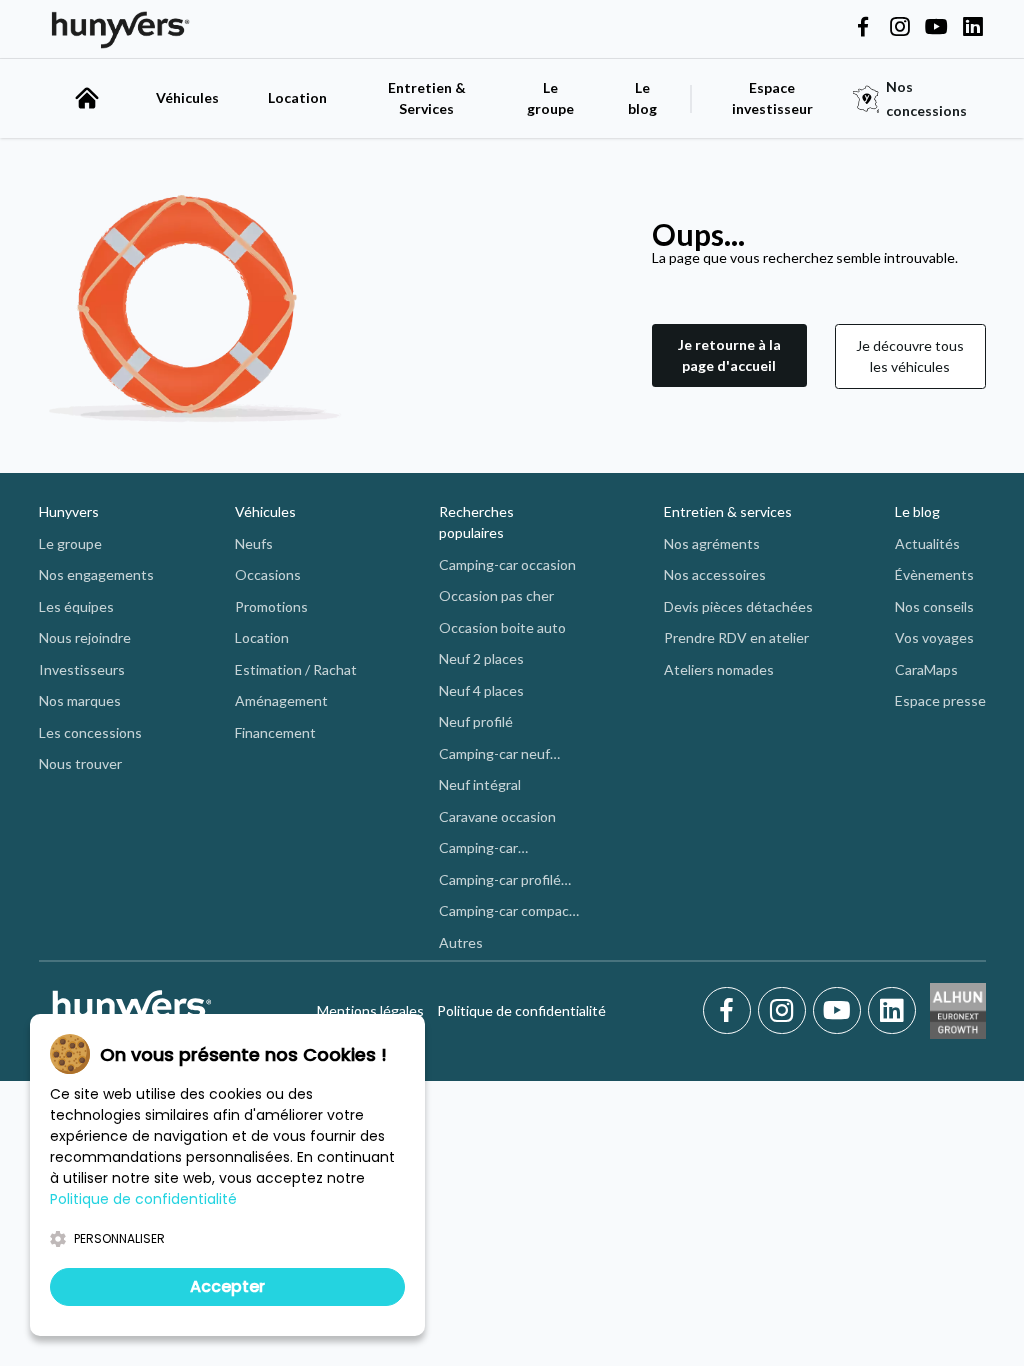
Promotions (271, 606)
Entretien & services (728, 511)
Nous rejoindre (85, 637)
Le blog (917, 511)
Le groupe (550, 98)
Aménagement (281, 700)
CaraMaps (926, 669)
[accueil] (87, 98)
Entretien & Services (427, 98)
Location (297, 97)
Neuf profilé (476, 721)
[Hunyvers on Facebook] (863, 28)
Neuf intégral (480, 784)
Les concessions (90, 732)
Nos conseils (934, 606)
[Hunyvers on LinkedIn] (973, 28)
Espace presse (940, 700)
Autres (461, 942)
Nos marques (80, 700)
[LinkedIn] (892, 1011)
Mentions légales (370, 1010)
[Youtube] (840, 1011)
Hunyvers (69, 511)
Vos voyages (934, 637)
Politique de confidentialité (521, 1010)
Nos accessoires (715, 574)
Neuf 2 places (481, 658)
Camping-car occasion (507, 564)
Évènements (934, 574)
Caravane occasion (497, 816)
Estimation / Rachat (296, 669)
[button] (729, 356)
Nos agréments (712, 543)
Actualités (927, 543)
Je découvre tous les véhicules (910, 356)
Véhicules (187, 97)
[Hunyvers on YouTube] (936, 28)
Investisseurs (82, 669)
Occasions (268, 574)
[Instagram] (785, 1011)
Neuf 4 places (481, 690)
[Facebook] (730, 1011)
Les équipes (76, 606)
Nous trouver (80, 763)
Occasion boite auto (502, 627)
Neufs (254, 543)
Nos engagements (96, 574)
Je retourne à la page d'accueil (729, 355)
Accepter (227, 1286)
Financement (275, 732)
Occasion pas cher (496, 595)
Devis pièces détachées (738, 606)
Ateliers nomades (719, 669)
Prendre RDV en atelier (736, 637)
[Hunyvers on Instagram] (900, 28)
